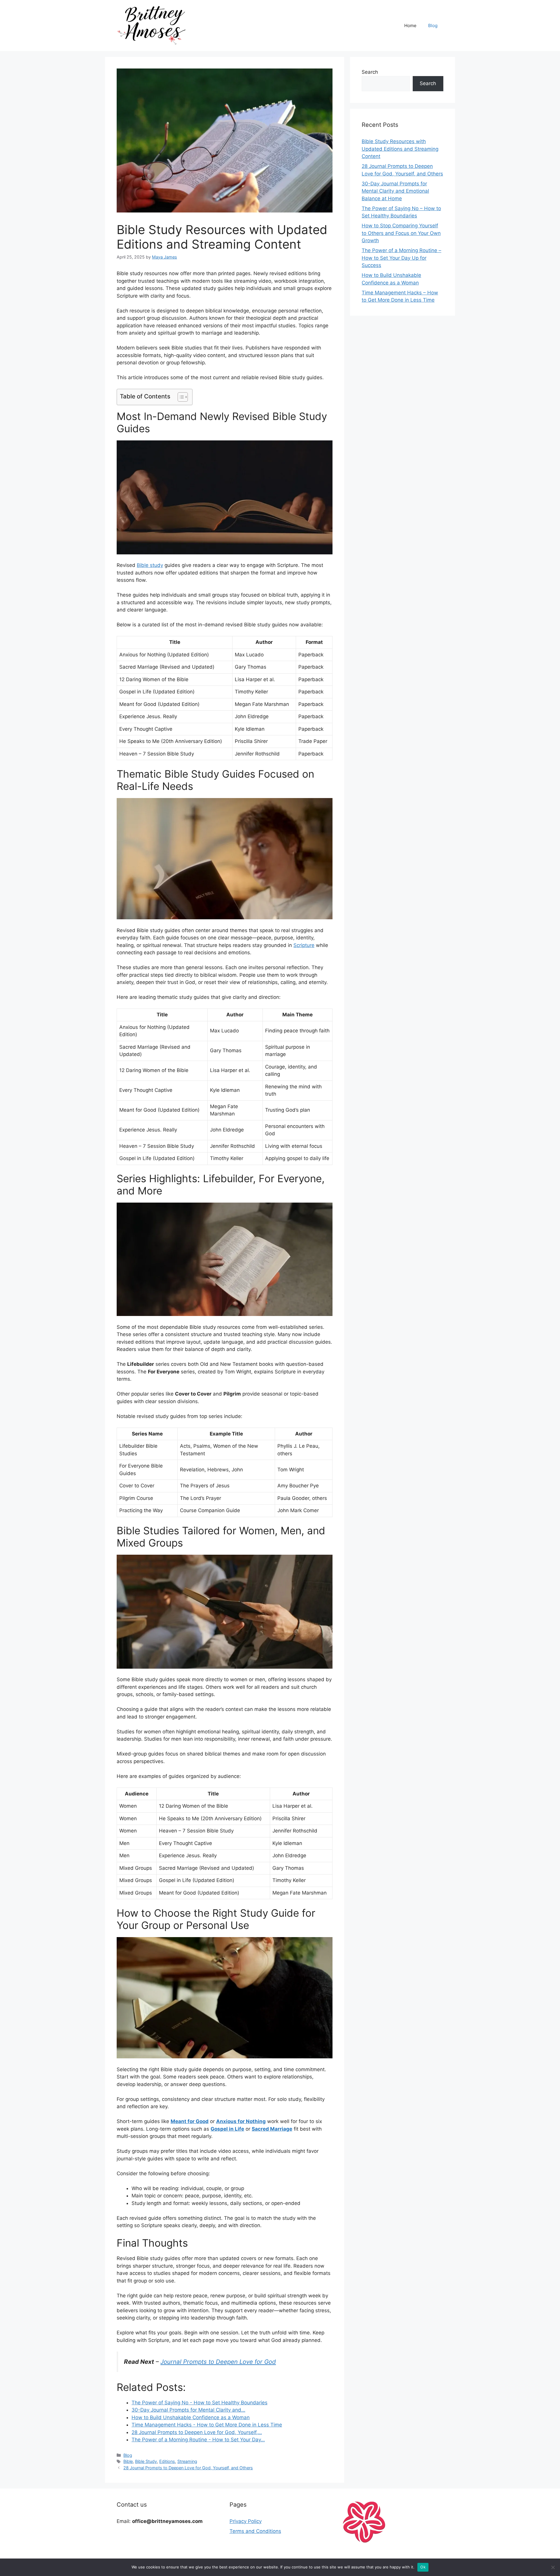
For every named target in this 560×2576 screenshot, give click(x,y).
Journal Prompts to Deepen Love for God (218, 2362)
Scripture (304, 945)
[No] (553, 2567)
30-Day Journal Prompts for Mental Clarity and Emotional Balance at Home (395, 191)
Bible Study (146, 2461)
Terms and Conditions (255, 2531)
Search (370, 72)
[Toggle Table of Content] (180, 397)
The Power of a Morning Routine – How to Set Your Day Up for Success (401, 258)
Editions (167, 2461)
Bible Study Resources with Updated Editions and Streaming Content (400, 149)
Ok (423, 2567)
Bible (128, 2461)
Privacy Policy (246, 2521)
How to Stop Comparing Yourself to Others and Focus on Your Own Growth (401, 233)
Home (410, 26)
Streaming (187, 2461)
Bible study (150, 565)
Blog (433, 26)
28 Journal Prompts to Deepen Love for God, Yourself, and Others (188, 2468)
